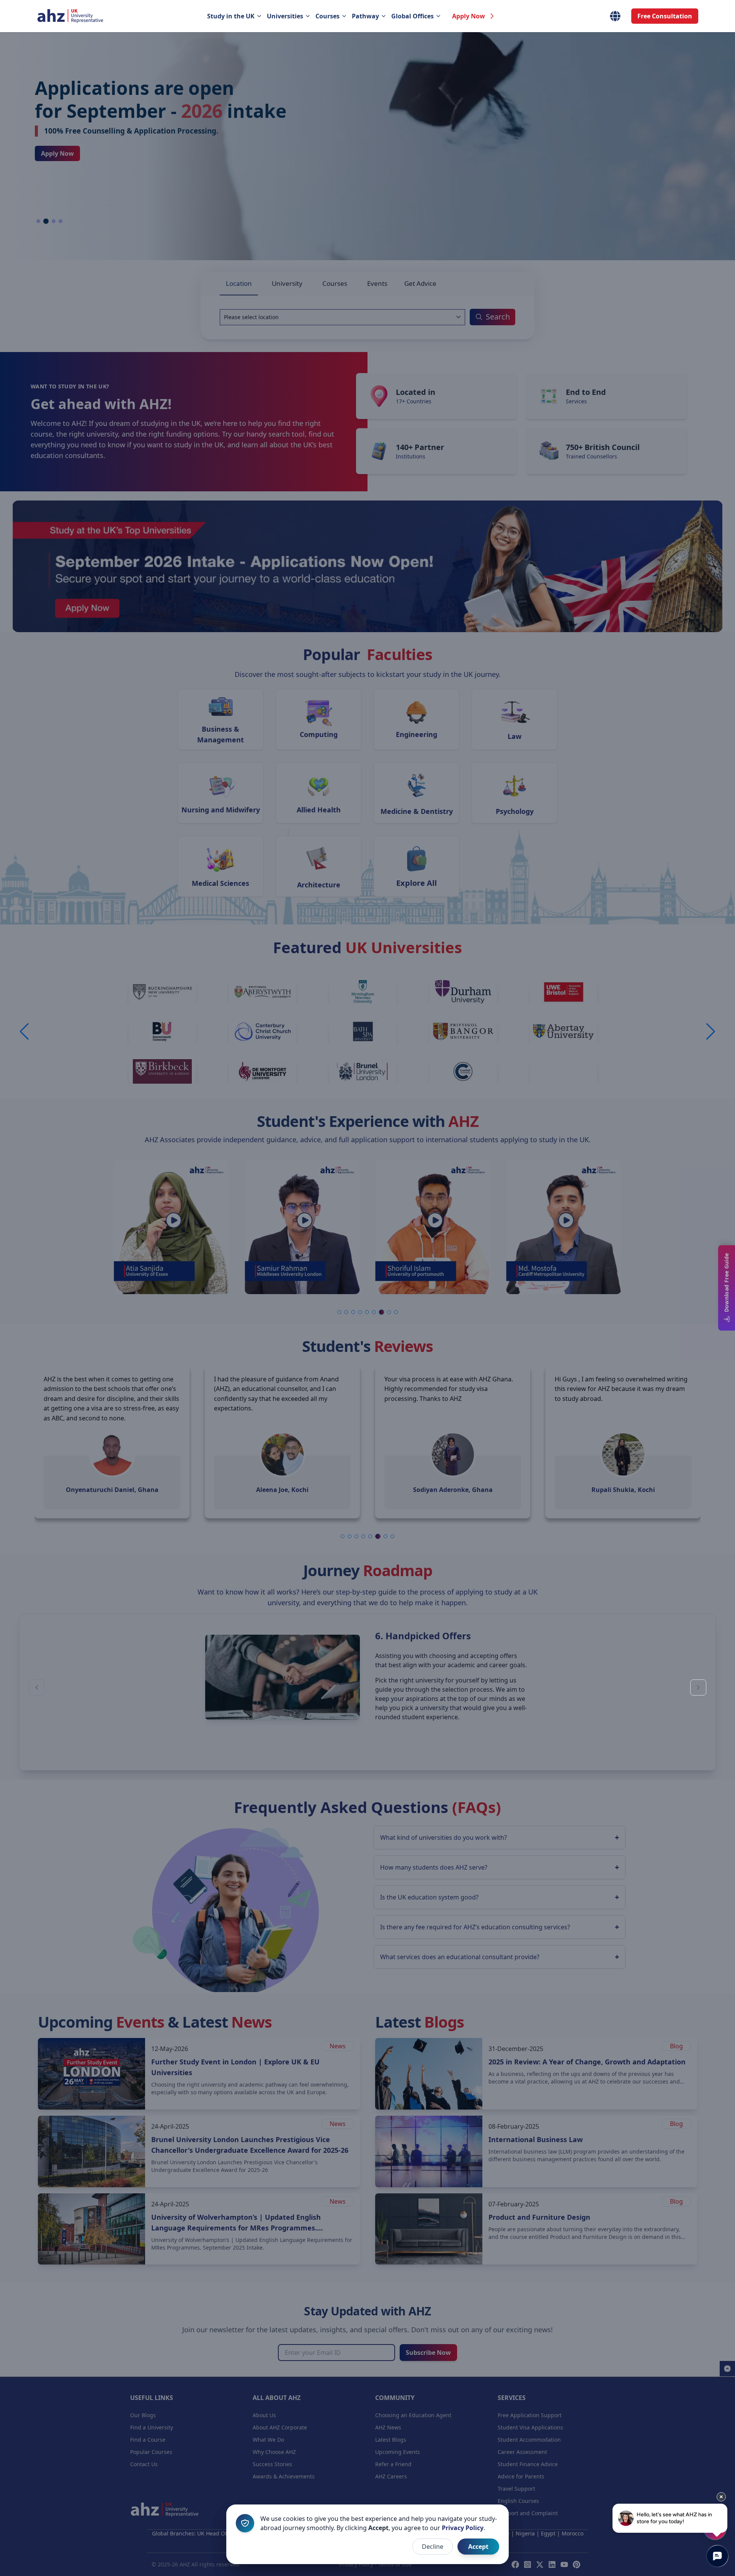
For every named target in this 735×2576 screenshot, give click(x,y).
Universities (285, 16)
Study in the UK (231, 16)
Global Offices (412, 16)
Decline (433, 2547)
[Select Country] (615, 16)
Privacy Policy (463, 2528)
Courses (327, 16)
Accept (478, 2547)
